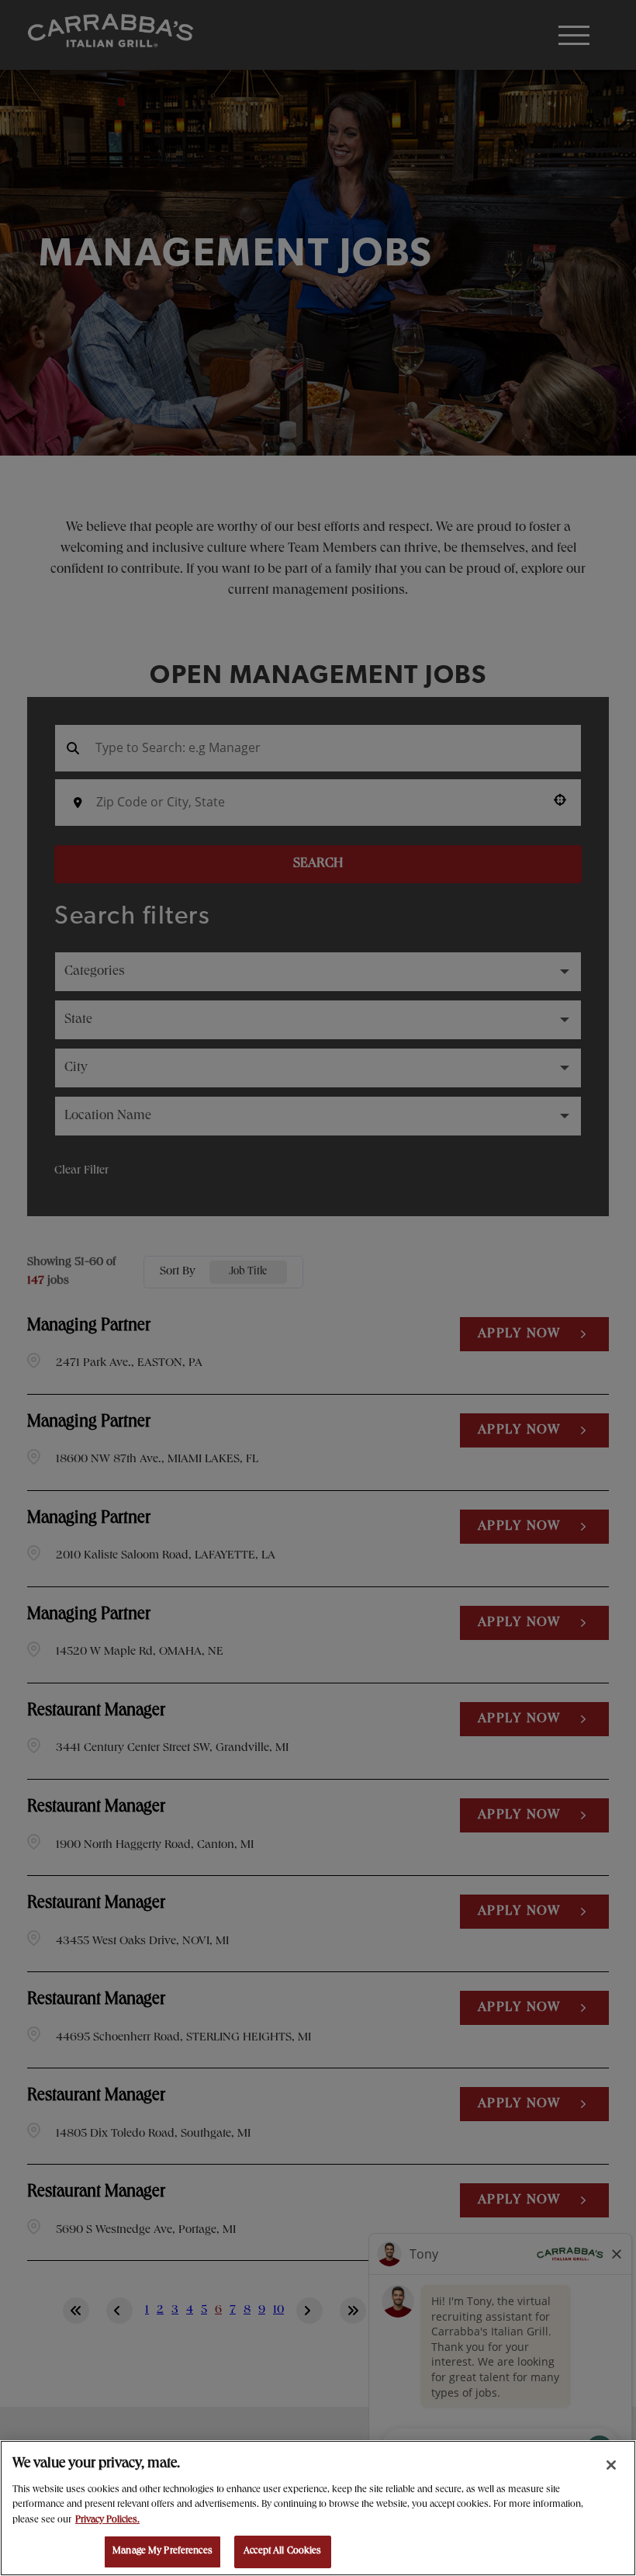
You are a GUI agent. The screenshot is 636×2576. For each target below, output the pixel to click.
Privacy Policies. (107, 2521)
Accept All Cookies (282, 2552)
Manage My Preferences (162, 2552)
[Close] (611, 2465)
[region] (318, 2508)
